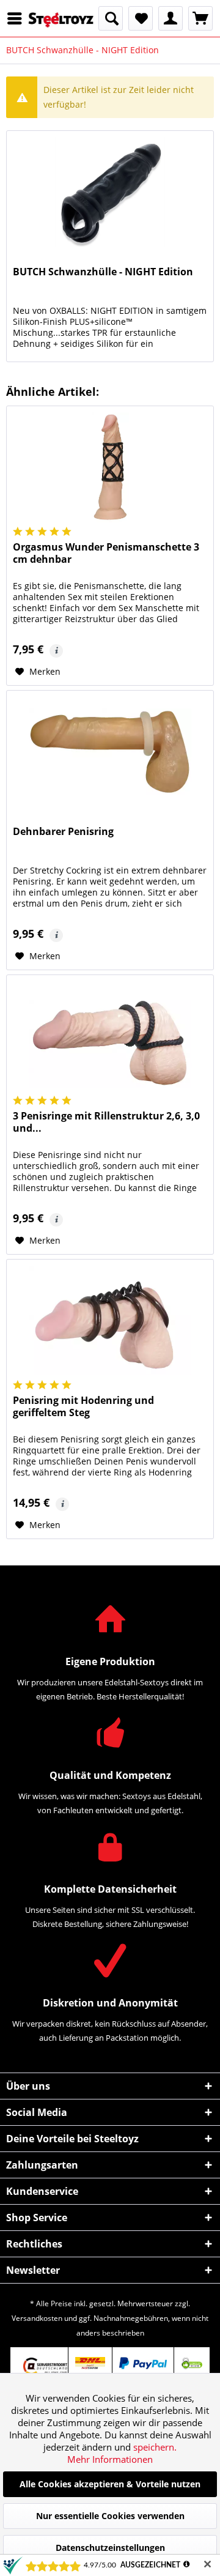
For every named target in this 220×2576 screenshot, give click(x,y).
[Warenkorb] (200, 18)
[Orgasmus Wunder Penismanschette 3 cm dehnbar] (110, 467)
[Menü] (18, 18)
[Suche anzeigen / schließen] (111, 18)
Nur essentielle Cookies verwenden (110, 2516)
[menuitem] (18, 18)
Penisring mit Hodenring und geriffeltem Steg (83, 1407)
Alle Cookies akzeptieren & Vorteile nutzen (110, 2484)
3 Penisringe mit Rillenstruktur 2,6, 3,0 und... (106, 1122)
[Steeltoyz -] (61, 20)
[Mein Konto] (170, 18)
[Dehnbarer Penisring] (110, 752)
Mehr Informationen (110, 2459)
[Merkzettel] (141, 18)
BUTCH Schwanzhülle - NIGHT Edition (103, 272)
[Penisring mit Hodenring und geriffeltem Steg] (110, 1321)
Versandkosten (37, 2318)
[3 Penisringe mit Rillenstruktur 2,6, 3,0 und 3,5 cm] (110, 1036)
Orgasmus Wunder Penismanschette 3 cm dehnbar (106, 553)
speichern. (155, 2447)
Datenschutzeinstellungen (110, 2548)
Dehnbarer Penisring (63, 832)
